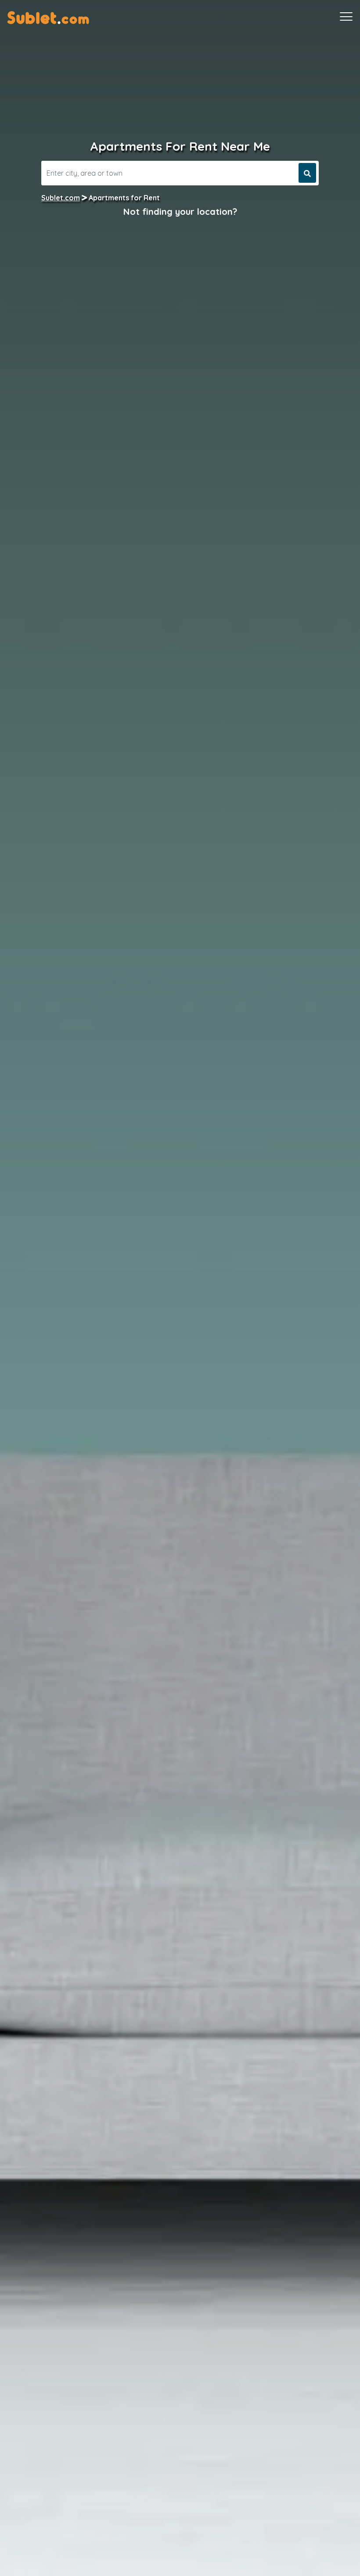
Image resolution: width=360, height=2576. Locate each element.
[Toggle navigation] (346, 17)
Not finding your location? (180, 212)
